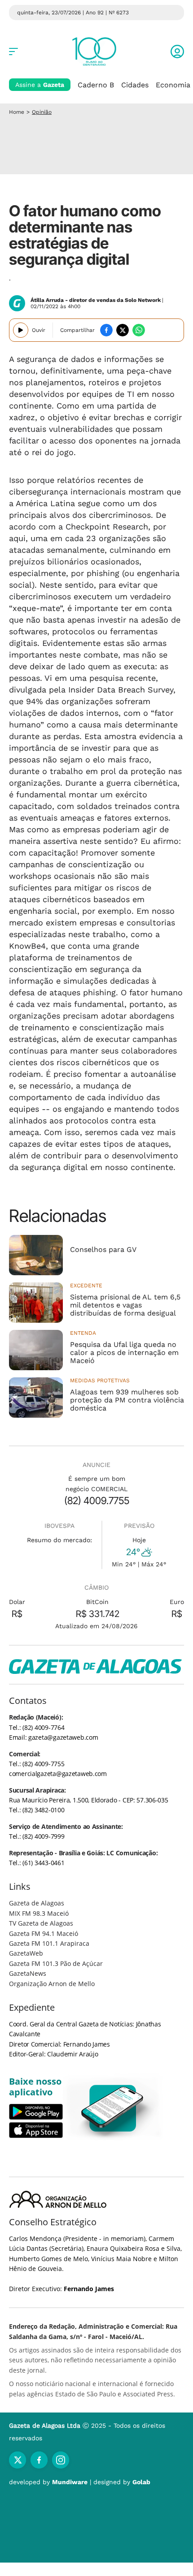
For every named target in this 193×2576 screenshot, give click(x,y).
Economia (173, 85)
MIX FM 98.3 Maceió (39, 1913)
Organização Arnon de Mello (52, 1984)
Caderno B (96, 85)
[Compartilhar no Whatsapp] (139, 330)
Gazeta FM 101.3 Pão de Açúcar (56, 1963)
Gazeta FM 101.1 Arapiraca (49, 1943)
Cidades (135, 85)
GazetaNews (28, 1973)
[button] (177, 52)
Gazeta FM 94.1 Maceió (44, 1933)
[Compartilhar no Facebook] (106, 330)
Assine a (40, 85)
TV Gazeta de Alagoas (41, 1923)
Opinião (42, 112)
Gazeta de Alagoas (37, 1903)
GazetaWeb (26, 1953)
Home (17, 112)
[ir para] (113, 2108)
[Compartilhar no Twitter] (123, 330)
